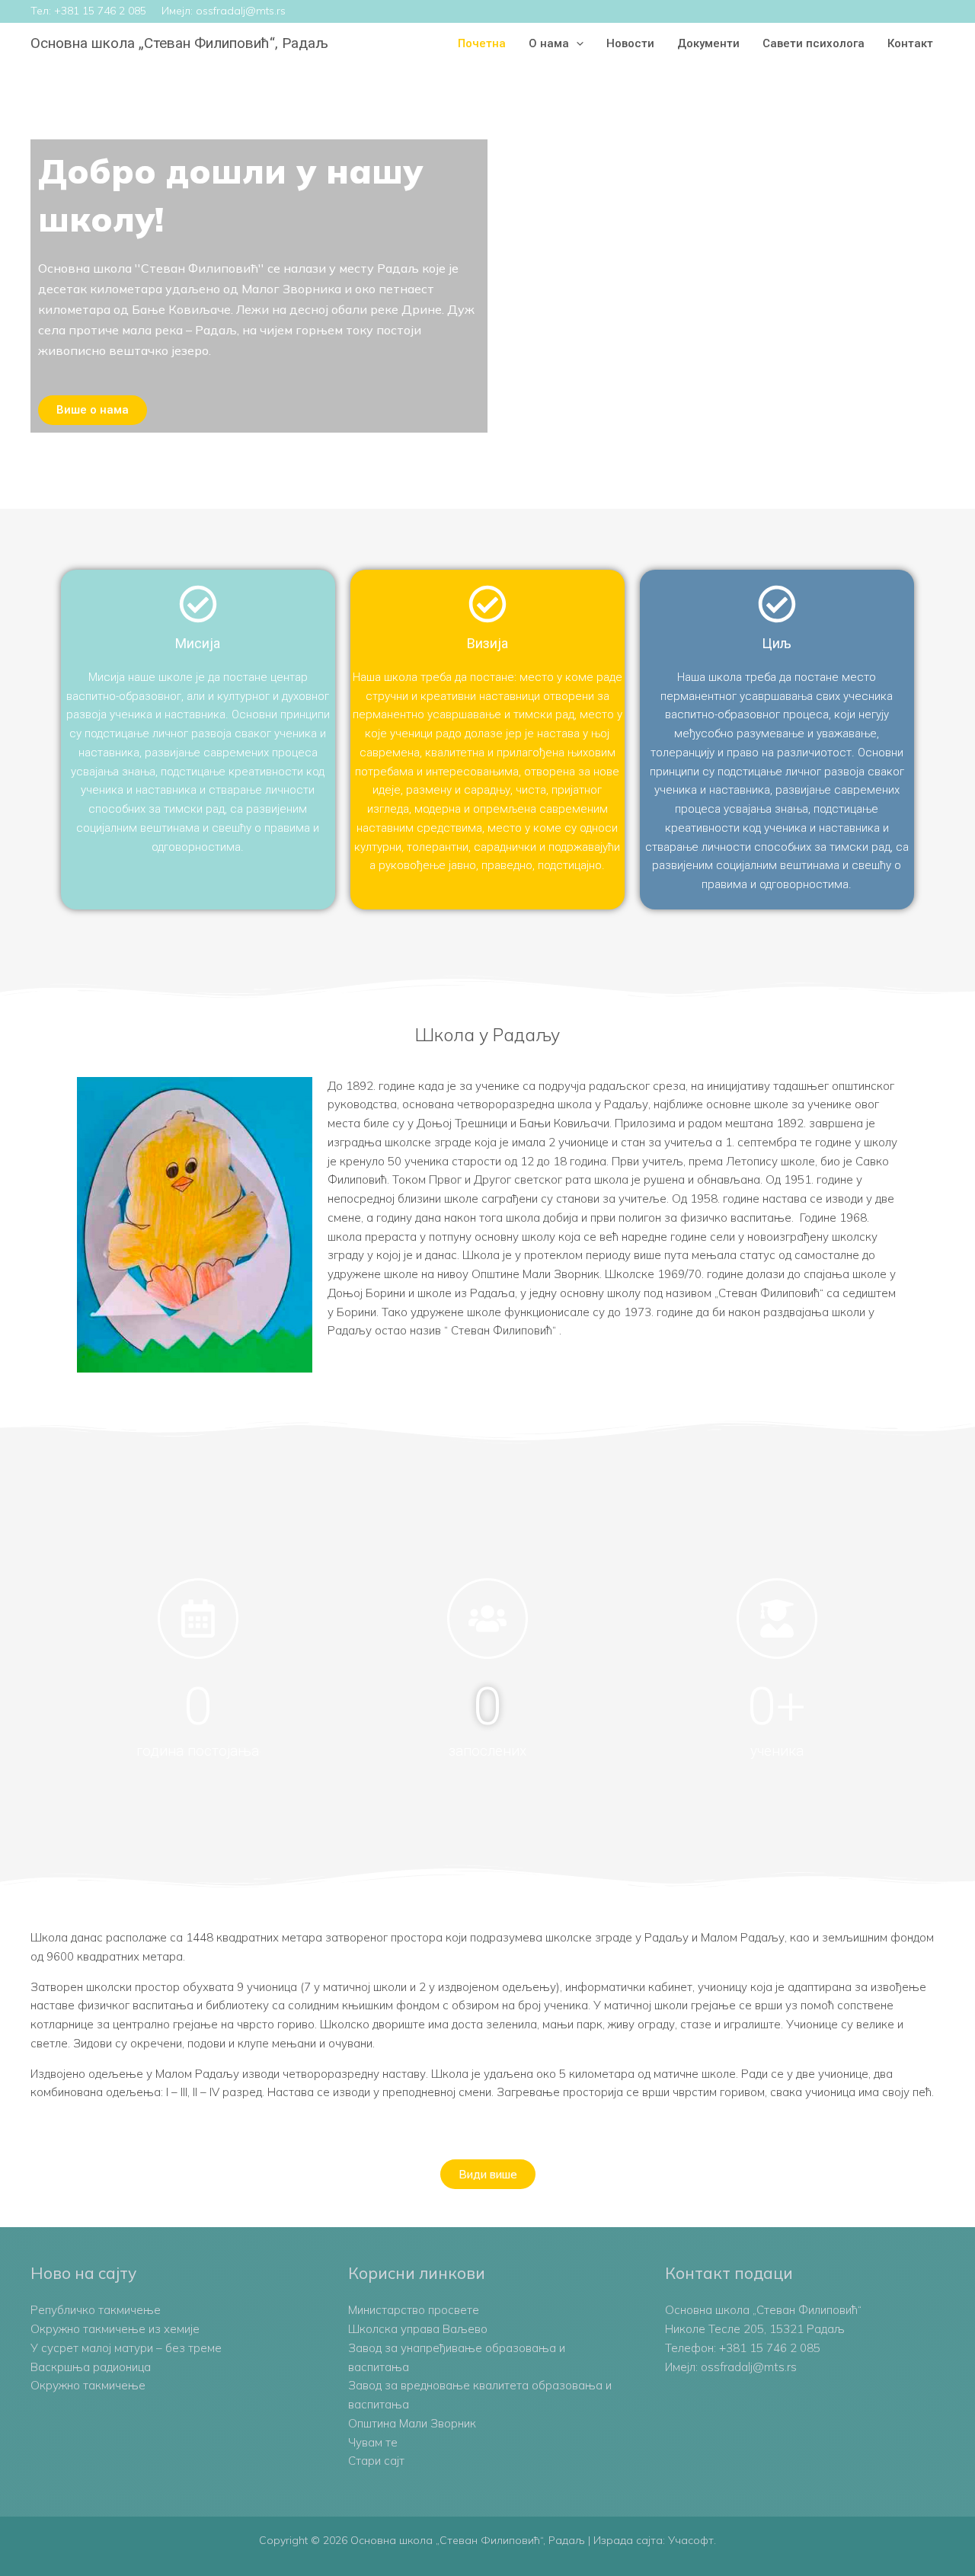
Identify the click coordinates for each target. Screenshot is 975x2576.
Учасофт (691, 2540)
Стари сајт (376, 2461)
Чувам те (373, 2442)
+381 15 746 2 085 (100, 11)
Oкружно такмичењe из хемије (115, 2329)
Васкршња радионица (91, 2367)
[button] (576, 43)
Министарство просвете (414, 2310)
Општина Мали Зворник (412, 2423)
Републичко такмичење (96, 2310)
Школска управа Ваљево (418, 2329)
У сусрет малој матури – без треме (126, 2348)
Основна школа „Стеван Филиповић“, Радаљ (179, 43)
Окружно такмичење (88, 2385)
